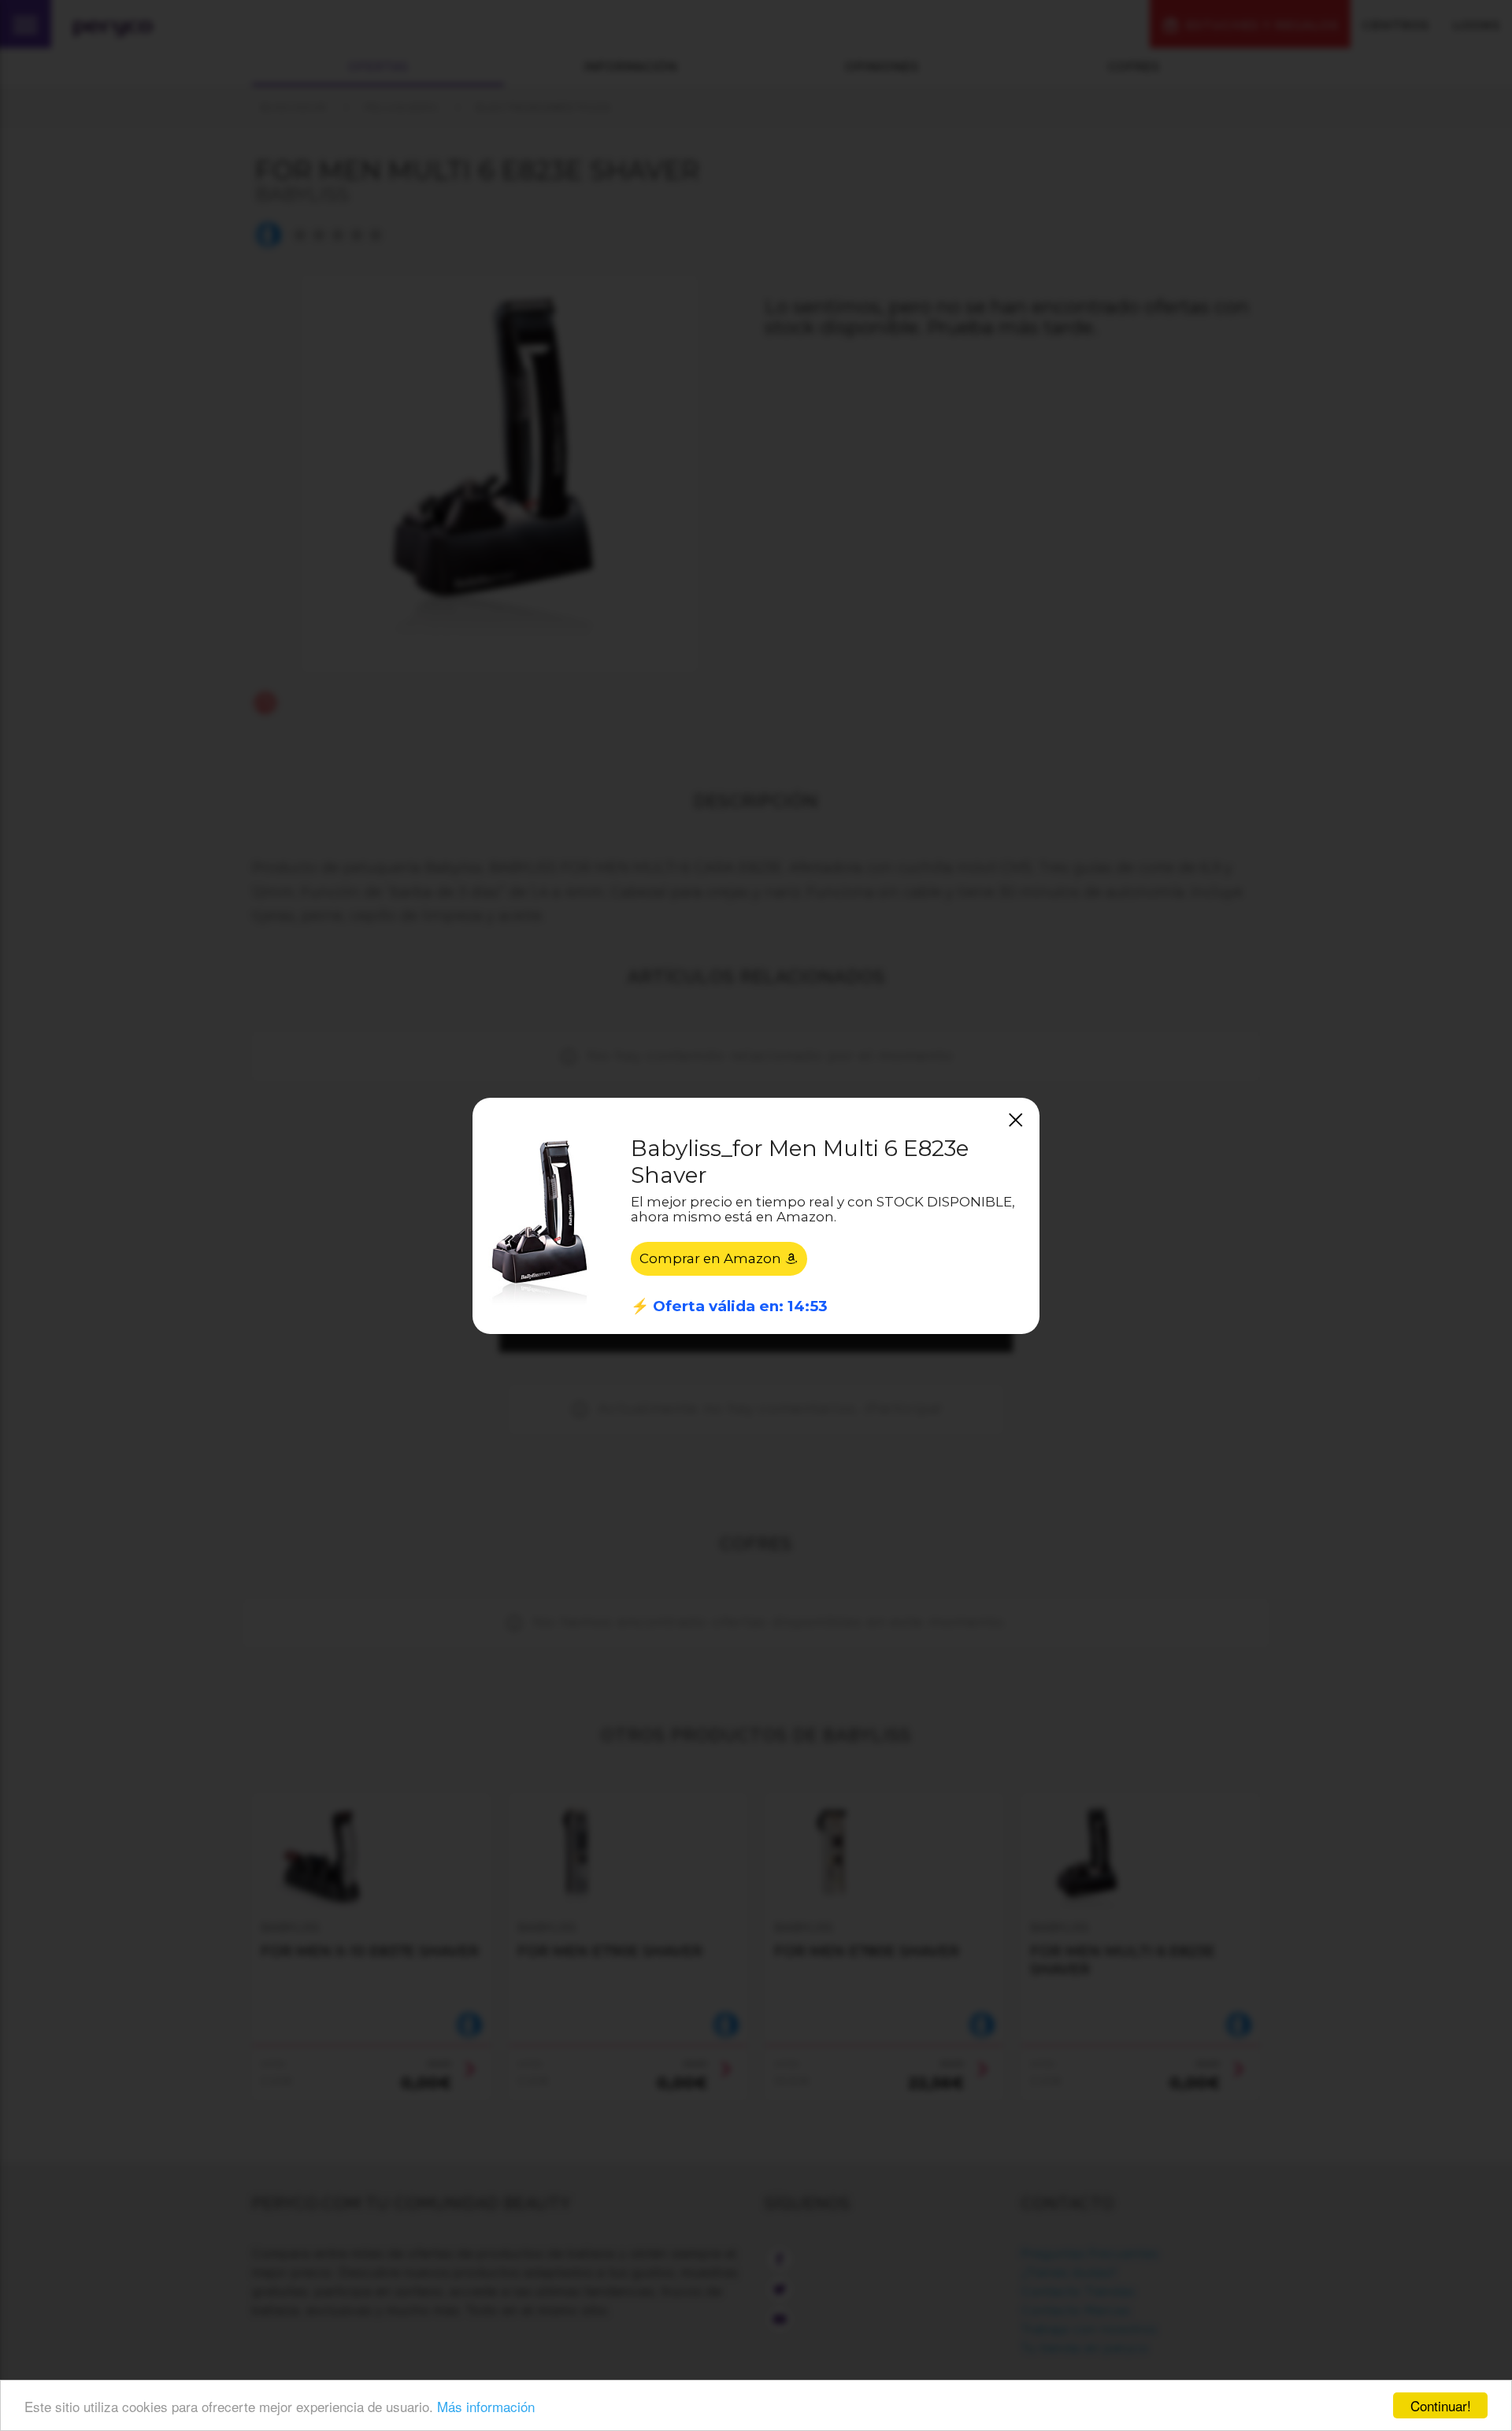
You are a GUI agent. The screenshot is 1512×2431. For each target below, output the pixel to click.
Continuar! (1441, 2405)
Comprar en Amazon (712, 1258)
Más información (486, 2406)
